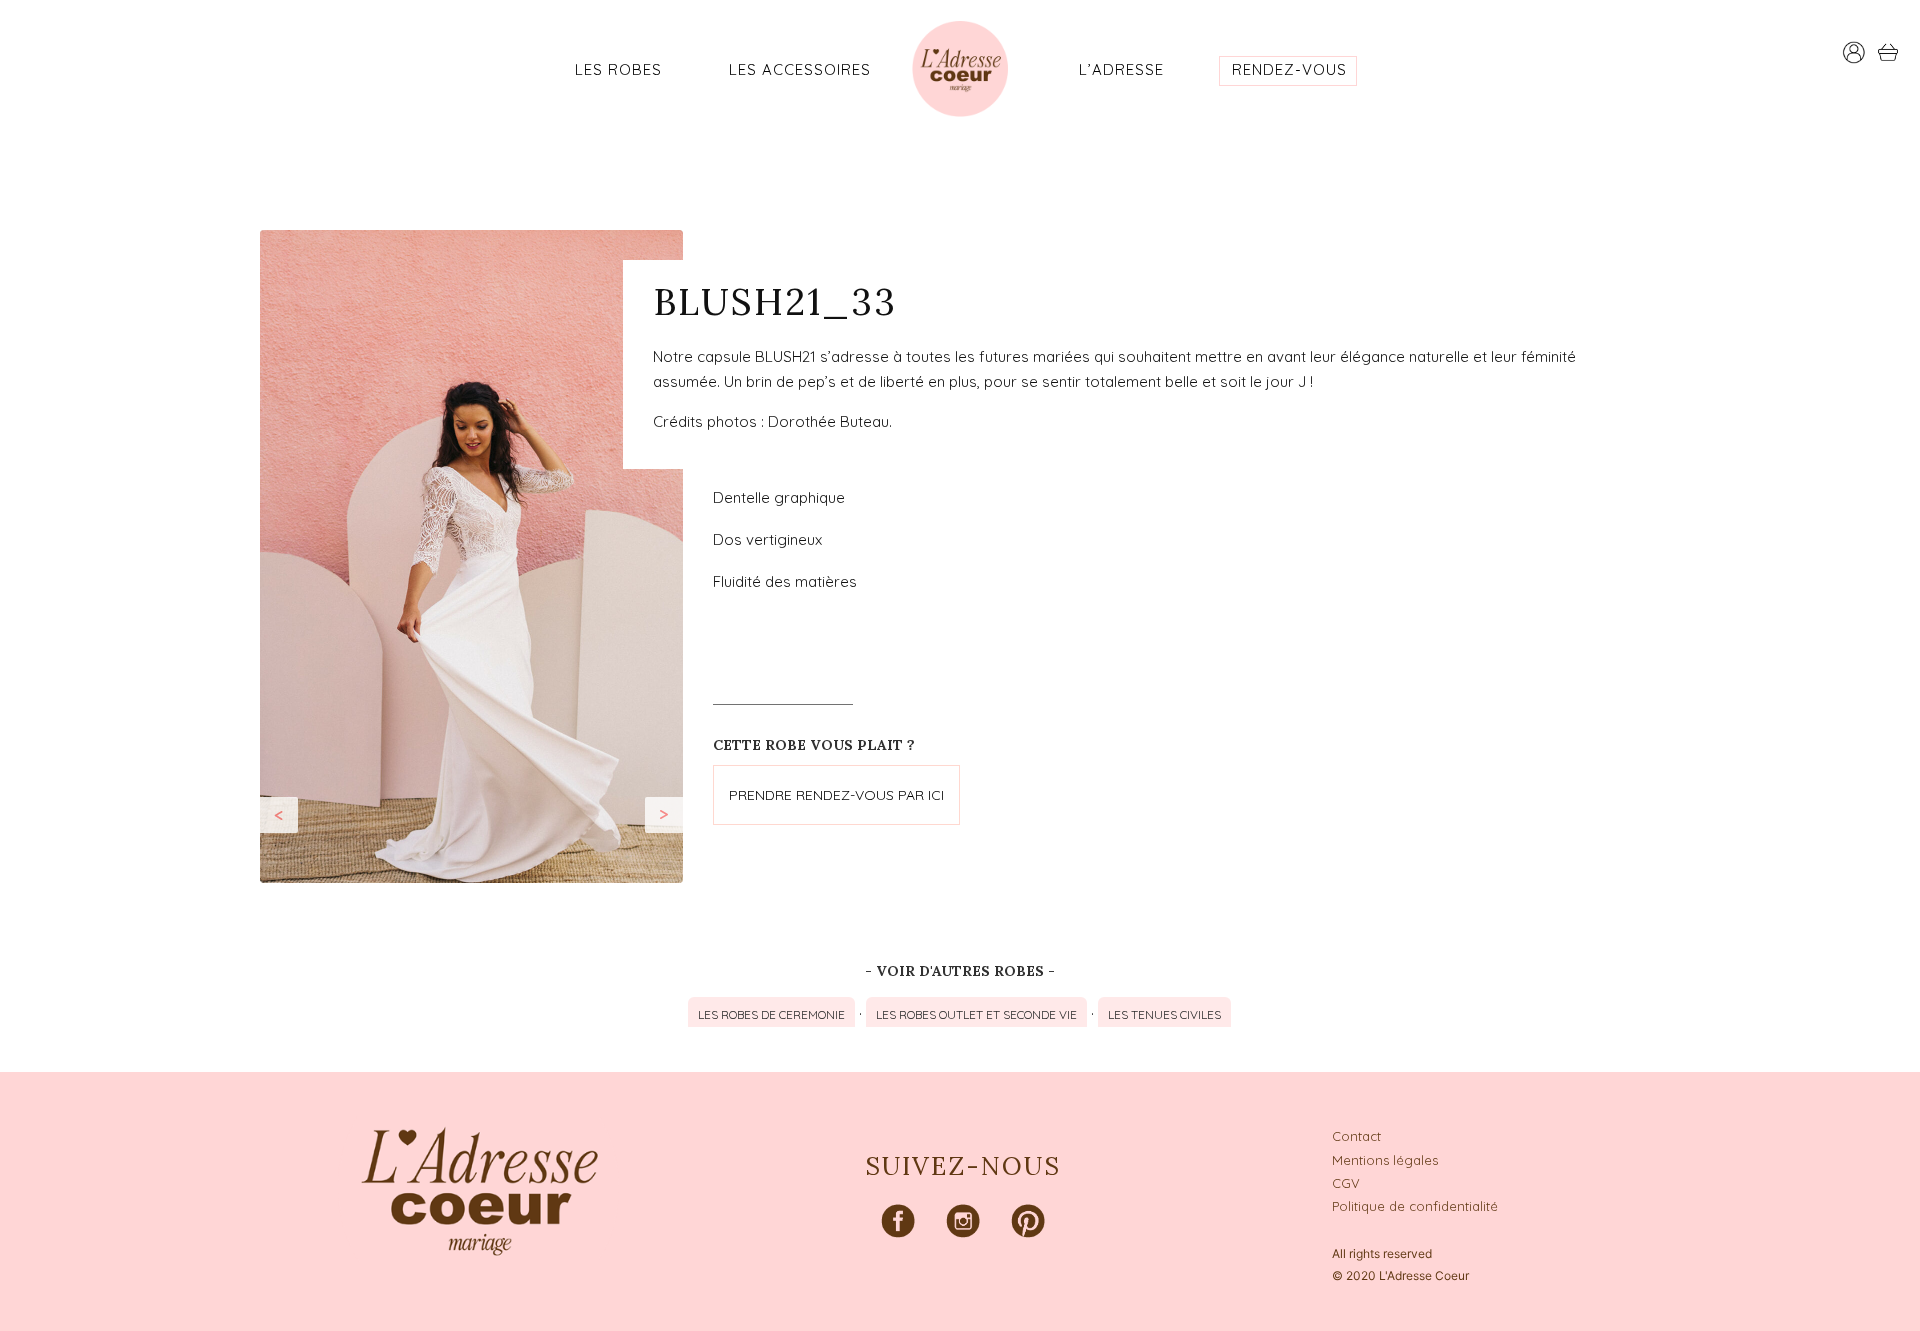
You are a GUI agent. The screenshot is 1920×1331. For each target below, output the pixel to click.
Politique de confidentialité (1415, 1206)
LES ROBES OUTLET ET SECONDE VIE (976, 1014)
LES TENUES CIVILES (1164, 1014)
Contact (1356, 1136)
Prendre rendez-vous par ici (836, 795)
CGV (1346, 1183)
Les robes (618, 69)
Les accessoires (800, 69)
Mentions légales (1385, 1160)
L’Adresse (1121, 69)
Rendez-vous (1289, 69)
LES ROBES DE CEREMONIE (771, 1014)
